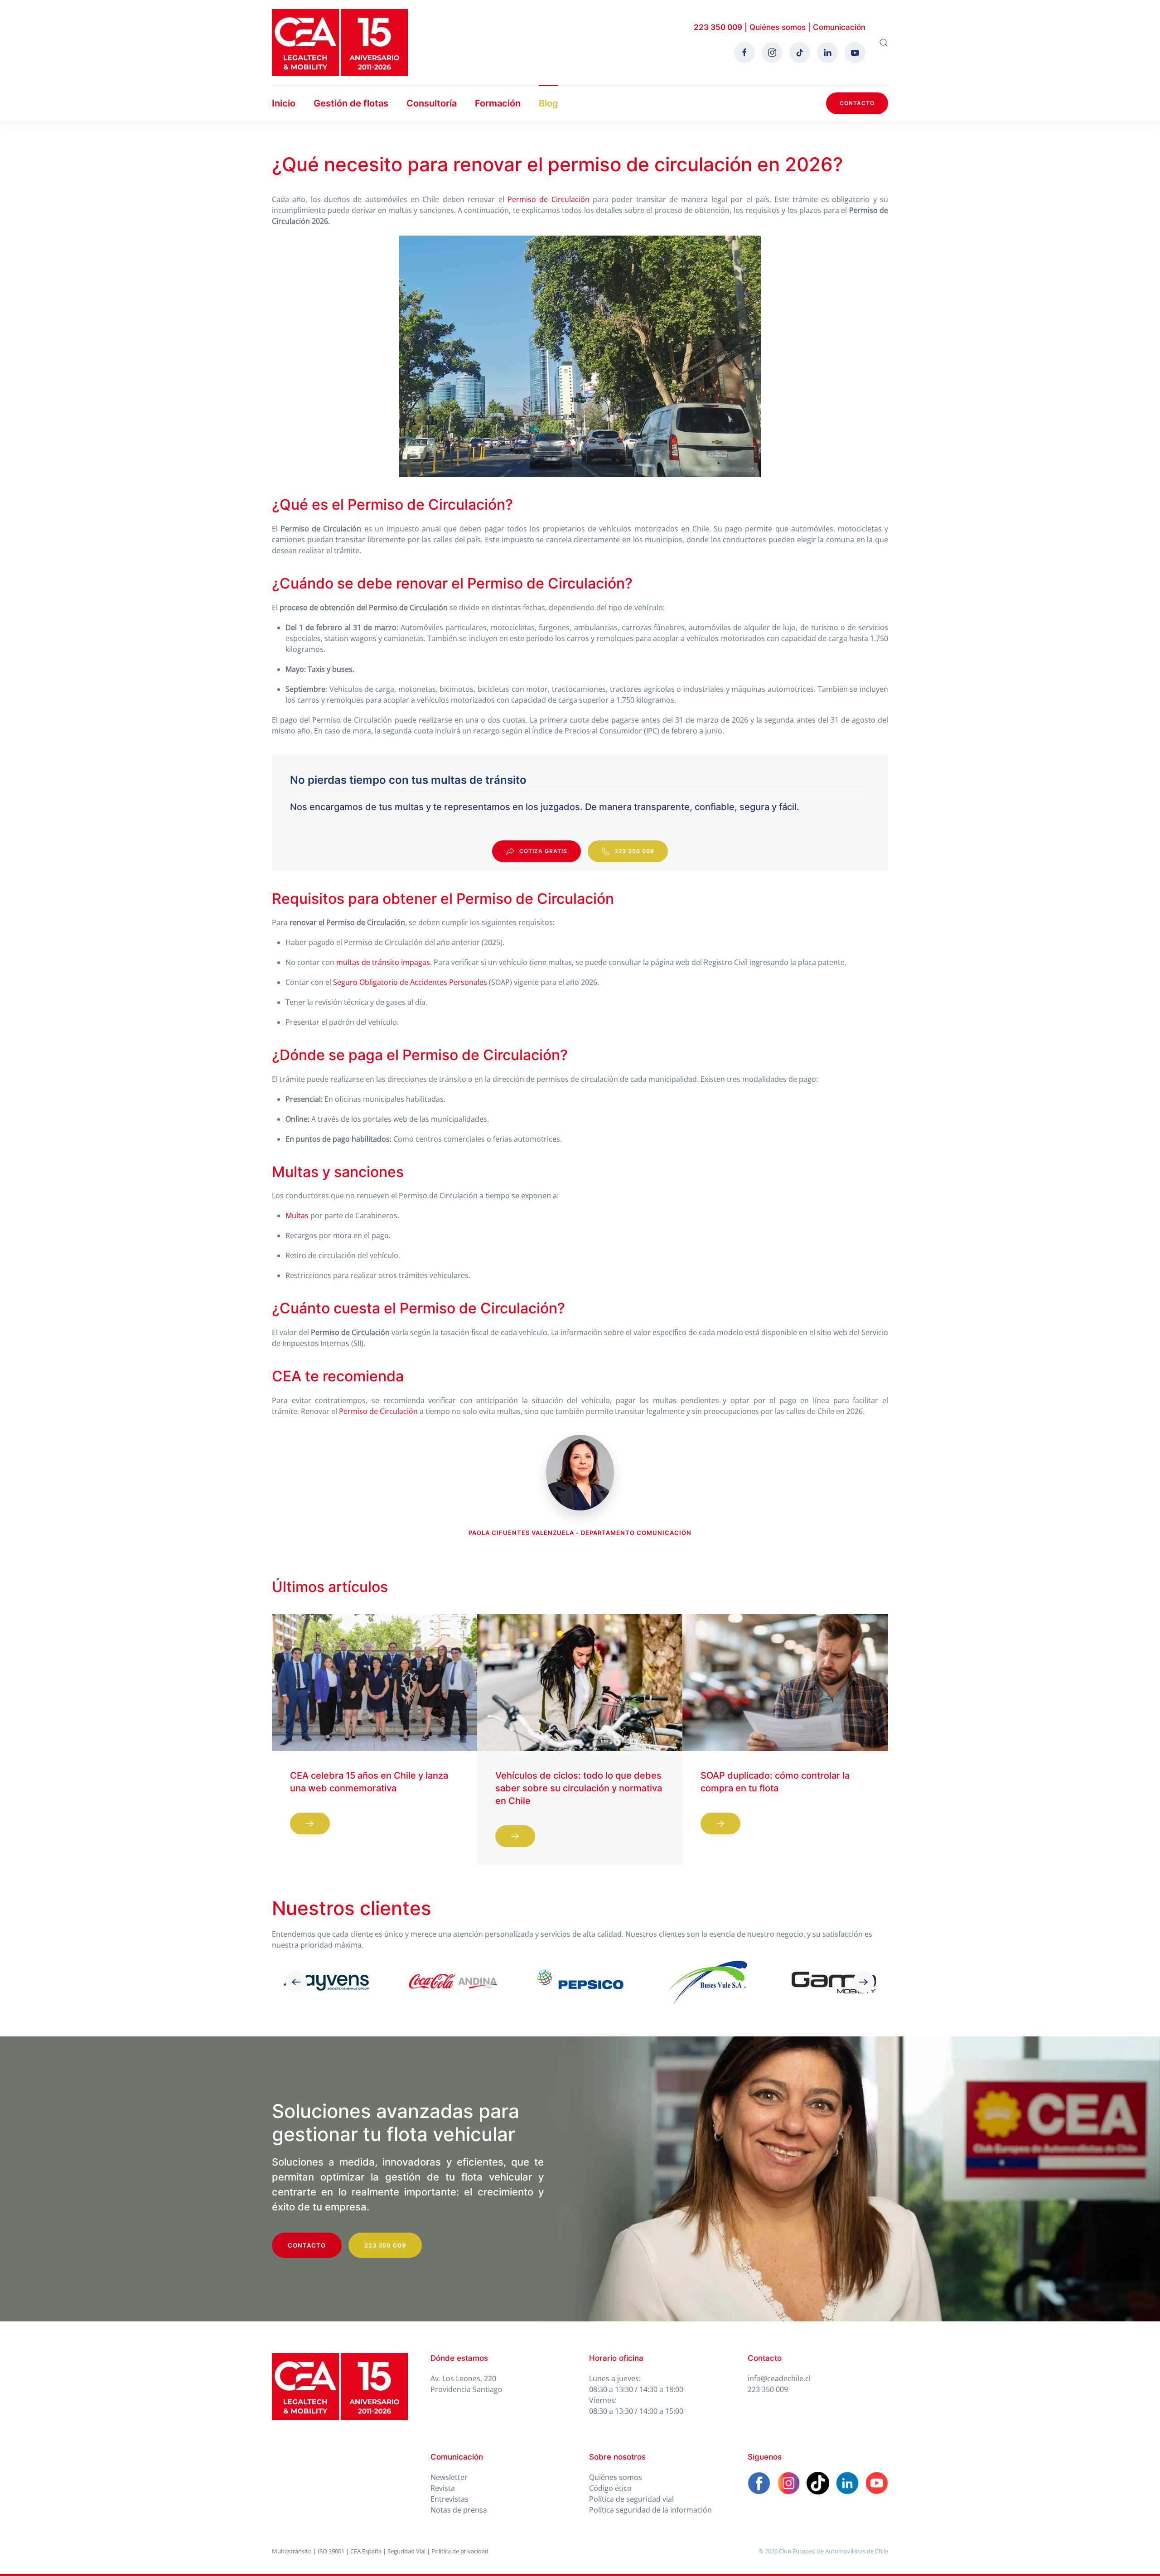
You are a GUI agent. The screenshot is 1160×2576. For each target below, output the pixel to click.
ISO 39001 (331, 2551)
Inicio (284, 103)
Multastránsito (292, 2551)
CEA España (366, 2551)
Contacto (857, 103)
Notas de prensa (459, 2510)
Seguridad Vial (406, 2551)
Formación (498, 103)
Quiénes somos (778, 27)
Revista (443, 2488)
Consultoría (432, 103)
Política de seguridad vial (631, 2499)
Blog (549, 103)
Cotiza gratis (543, 851)
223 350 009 (718, 27)
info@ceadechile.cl (779, 2378)
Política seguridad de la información (650, 2510)
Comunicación (839, 27)
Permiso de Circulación (549, 199)
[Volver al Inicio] (340, 43)
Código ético (610, 2488)
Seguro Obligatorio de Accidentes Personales (410, 982)
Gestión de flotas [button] (351, 103)
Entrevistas (449, 2499)
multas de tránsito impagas (383, 962)
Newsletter (449, 2477)
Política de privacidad (460, 2551)
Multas (297, 1216)
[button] (884, 43)
